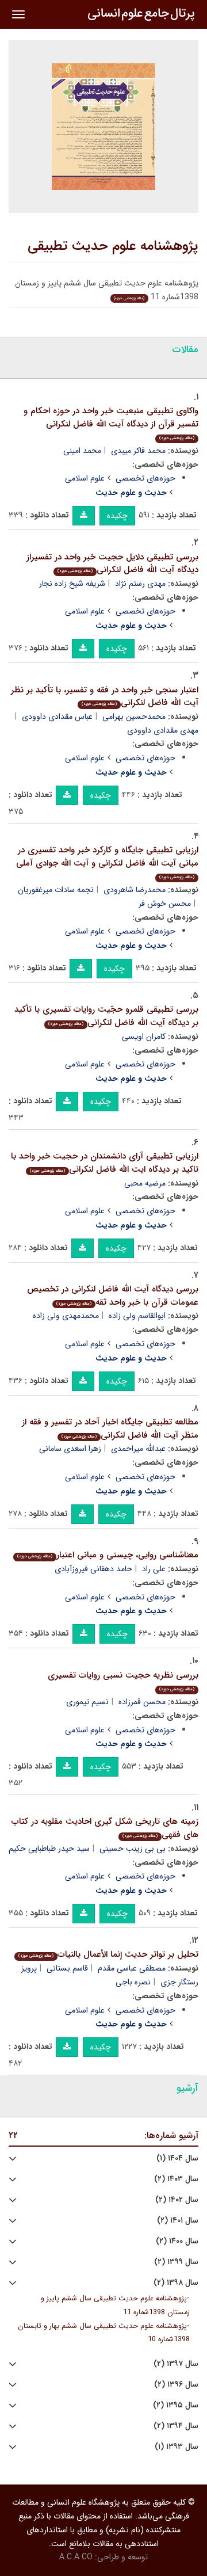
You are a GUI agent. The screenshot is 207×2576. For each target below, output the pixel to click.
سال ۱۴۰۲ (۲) (177, 2200)
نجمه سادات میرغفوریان (56, 890)
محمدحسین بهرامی (134, 717)
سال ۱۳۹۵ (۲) (176, 2405)
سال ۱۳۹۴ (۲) (176, 2426)
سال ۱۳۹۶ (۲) (176, 2385)
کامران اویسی (144, 1037)
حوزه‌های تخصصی (145, 478)
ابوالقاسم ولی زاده (137, 1316)
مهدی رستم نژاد (140, 584)
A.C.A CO (76, 2557)
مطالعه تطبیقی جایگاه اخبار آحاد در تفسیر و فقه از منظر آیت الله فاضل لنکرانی (110, 1429)
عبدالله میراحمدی (138, 1449)
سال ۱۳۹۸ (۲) (176, 2283)
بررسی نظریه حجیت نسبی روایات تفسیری (123, 1681)
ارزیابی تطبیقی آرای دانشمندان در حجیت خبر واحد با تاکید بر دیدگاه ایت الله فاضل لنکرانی (105, 1163)
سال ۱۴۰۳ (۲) (176, 2179)
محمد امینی (82, 451)
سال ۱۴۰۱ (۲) (178, 2221)
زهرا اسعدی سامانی (70, 1449)
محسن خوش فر (165, 904)
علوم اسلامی (85, 478)
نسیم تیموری (87, 1702)
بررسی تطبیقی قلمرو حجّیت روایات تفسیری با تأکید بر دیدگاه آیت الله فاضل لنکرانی (106, 1016)
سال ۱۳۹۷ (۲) (176, 2364)
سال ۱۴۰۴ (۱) (177, 2158)
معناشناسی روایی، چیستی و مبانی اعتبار (108, 1555)
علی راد (154, 1569)
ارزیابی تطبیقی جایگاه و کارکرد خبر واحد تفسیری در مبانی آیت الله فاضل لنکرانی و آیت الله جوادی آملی (107, 862)
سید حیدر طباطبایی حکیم (49, 1849)
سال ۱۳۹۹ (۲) (176, 2262)
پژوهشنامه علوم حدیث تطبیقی (113, 246)
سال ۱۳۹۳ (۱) (177, 2447)
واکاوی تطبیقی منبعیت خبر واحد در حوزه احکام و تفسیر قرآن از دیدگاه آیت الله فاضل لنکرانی (111, 423)
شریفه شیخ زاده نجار (72, 584)
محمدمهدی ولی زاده (66, 1316)
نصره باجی (133, 1982)
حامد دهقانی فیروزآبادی (93, 1569)
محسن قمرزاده (142, 1702)
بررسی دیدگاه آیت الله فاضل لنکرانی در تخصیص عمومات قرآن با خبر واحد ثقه (113, 1296)
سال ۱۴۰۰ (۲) (177, 2241)
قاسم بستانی (67, 1968)
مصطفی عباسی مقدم (132, 1968)
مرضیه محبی (145, 1183)
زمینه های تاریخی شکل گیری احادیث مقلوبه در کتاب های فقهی (105, 1828)
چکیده (117, 516)
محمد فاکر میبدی (138, 451)
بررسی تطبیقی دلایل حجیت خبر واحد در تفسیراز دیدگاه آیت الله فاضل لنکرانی (112, 564)
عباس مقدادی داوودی (57, 717)
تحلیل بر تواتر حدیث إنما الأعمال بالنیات (108, 1954)
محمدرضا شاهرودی (135, 890)
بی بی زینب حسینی (133, 1849)
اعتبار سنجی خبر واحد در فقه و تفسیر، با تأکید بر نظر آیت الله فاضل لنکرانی (105, 697)
